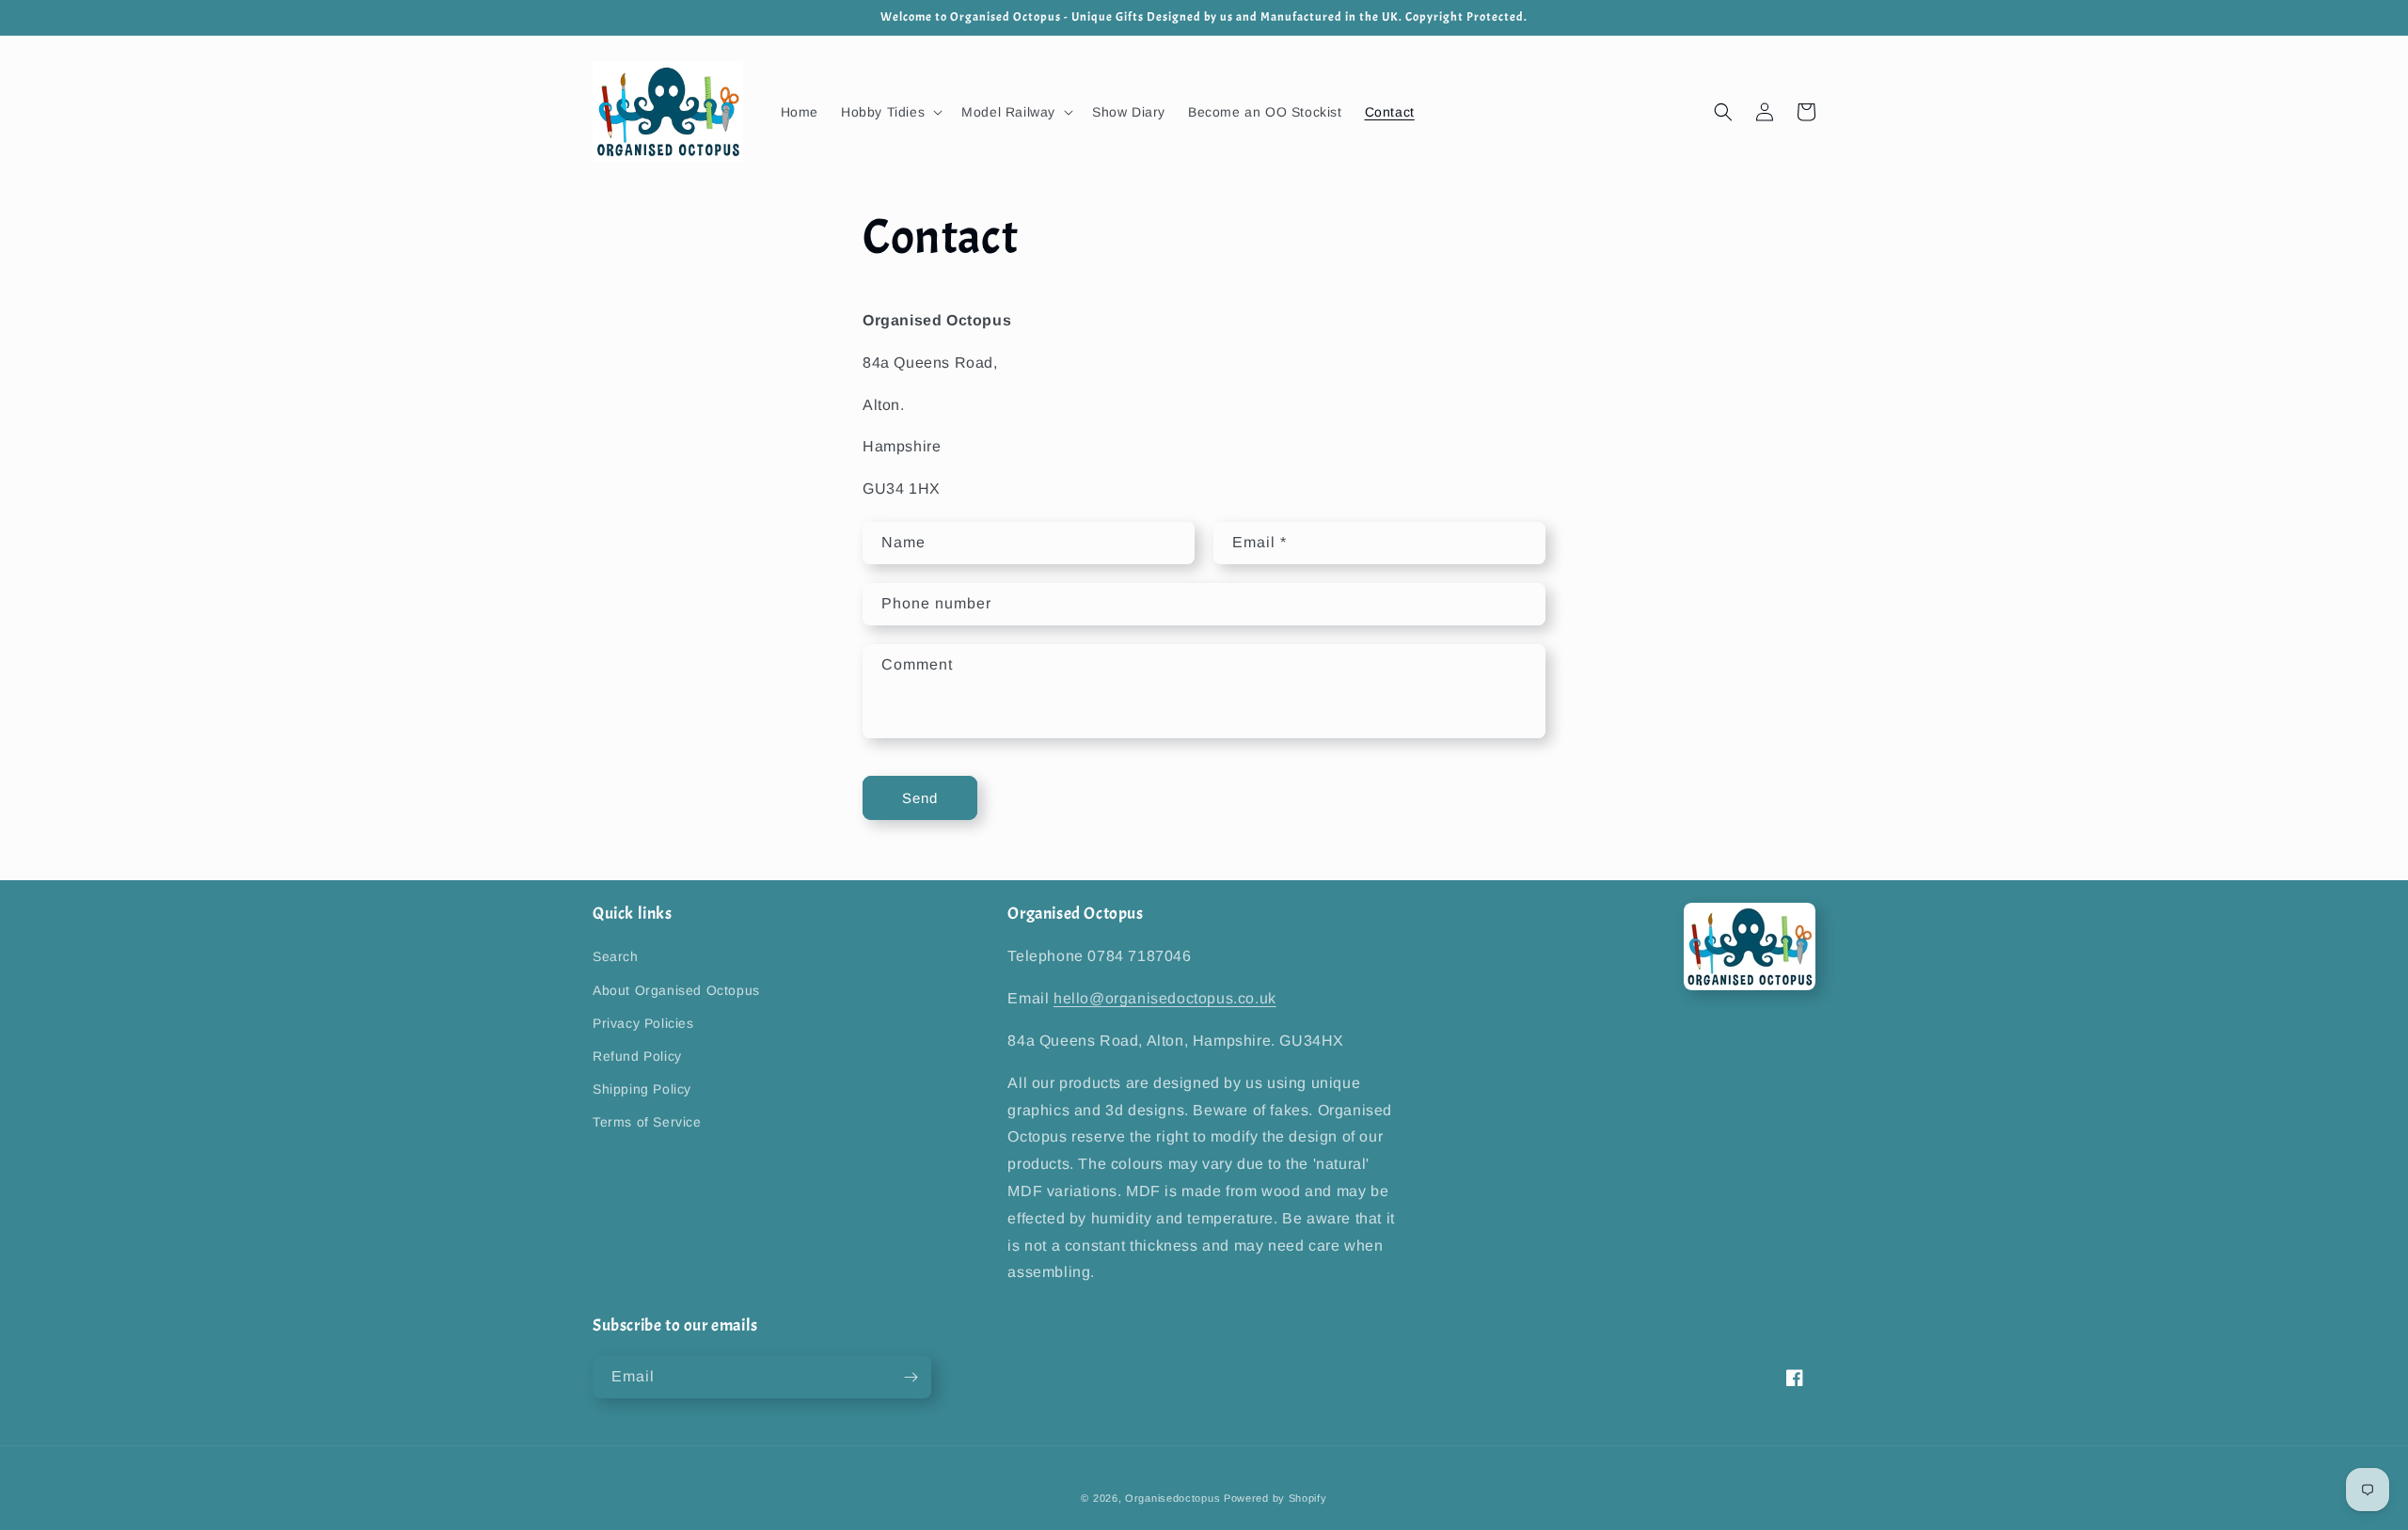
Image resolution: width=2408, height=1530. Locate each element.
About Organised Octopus (676, 990)
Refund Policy (637, 1056)
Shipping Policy (642, 1089)
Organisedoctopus (1172, 1498)
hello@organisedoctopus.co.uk (1165, 998)
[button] (890, 112)
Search (616, 956)
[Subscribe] (911, 1377)
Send (920, 798)
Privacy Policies (643, 1023)
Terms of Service (647, 1122)
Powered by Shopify (1275, 1498)
